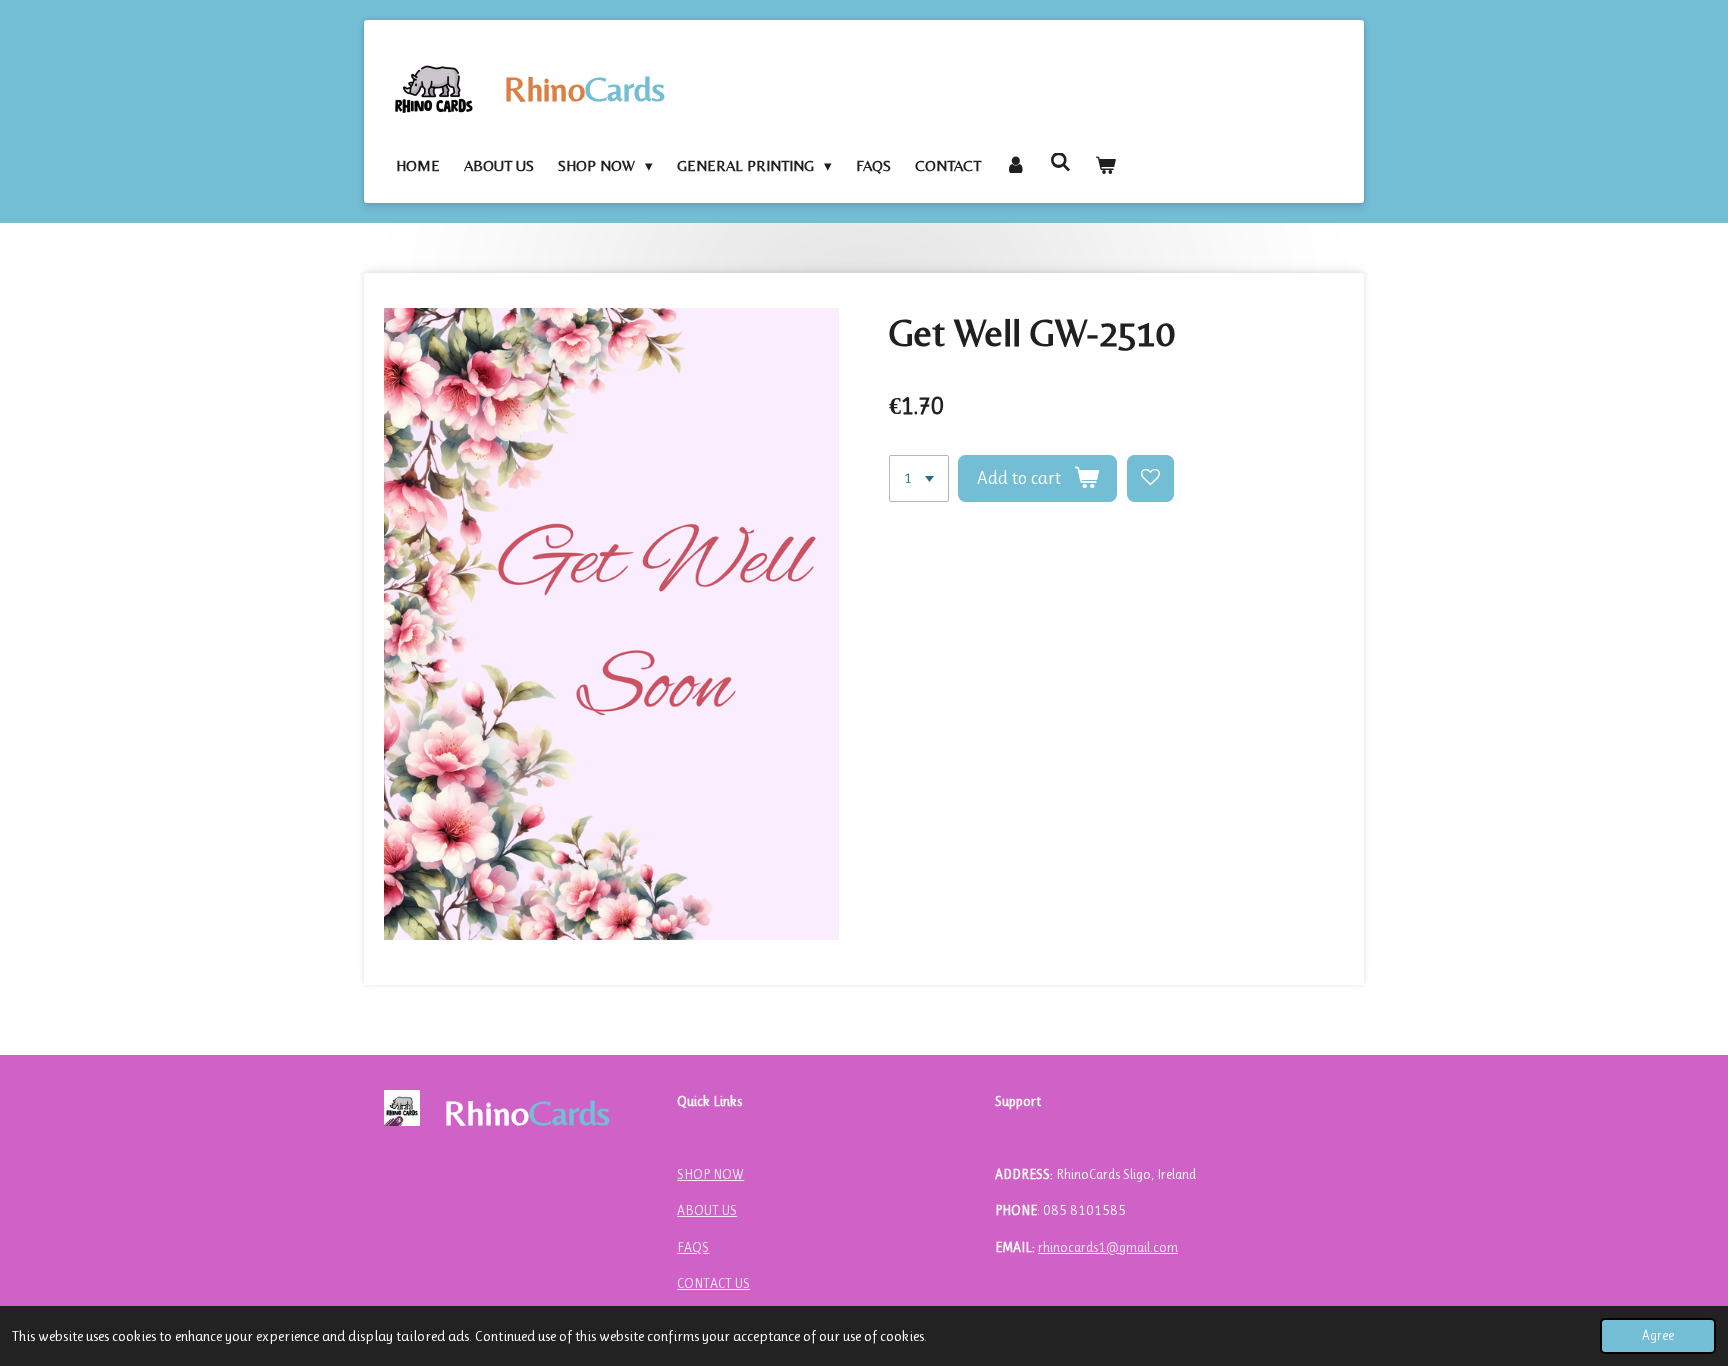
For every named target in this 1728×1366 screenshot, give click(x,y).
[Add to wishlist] (1150, 478)
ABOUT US (707, 1210)
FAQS (693, 1247)
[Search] (1060, 162)
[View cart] (1105, 166)
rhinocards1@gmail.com (1108, 1247)
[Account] (1015, 166)
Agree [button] (1658, 1335)
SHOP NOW (710, 1174)
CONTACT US (713, 1283)
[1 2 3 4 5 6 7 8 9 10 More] (919, 478)
